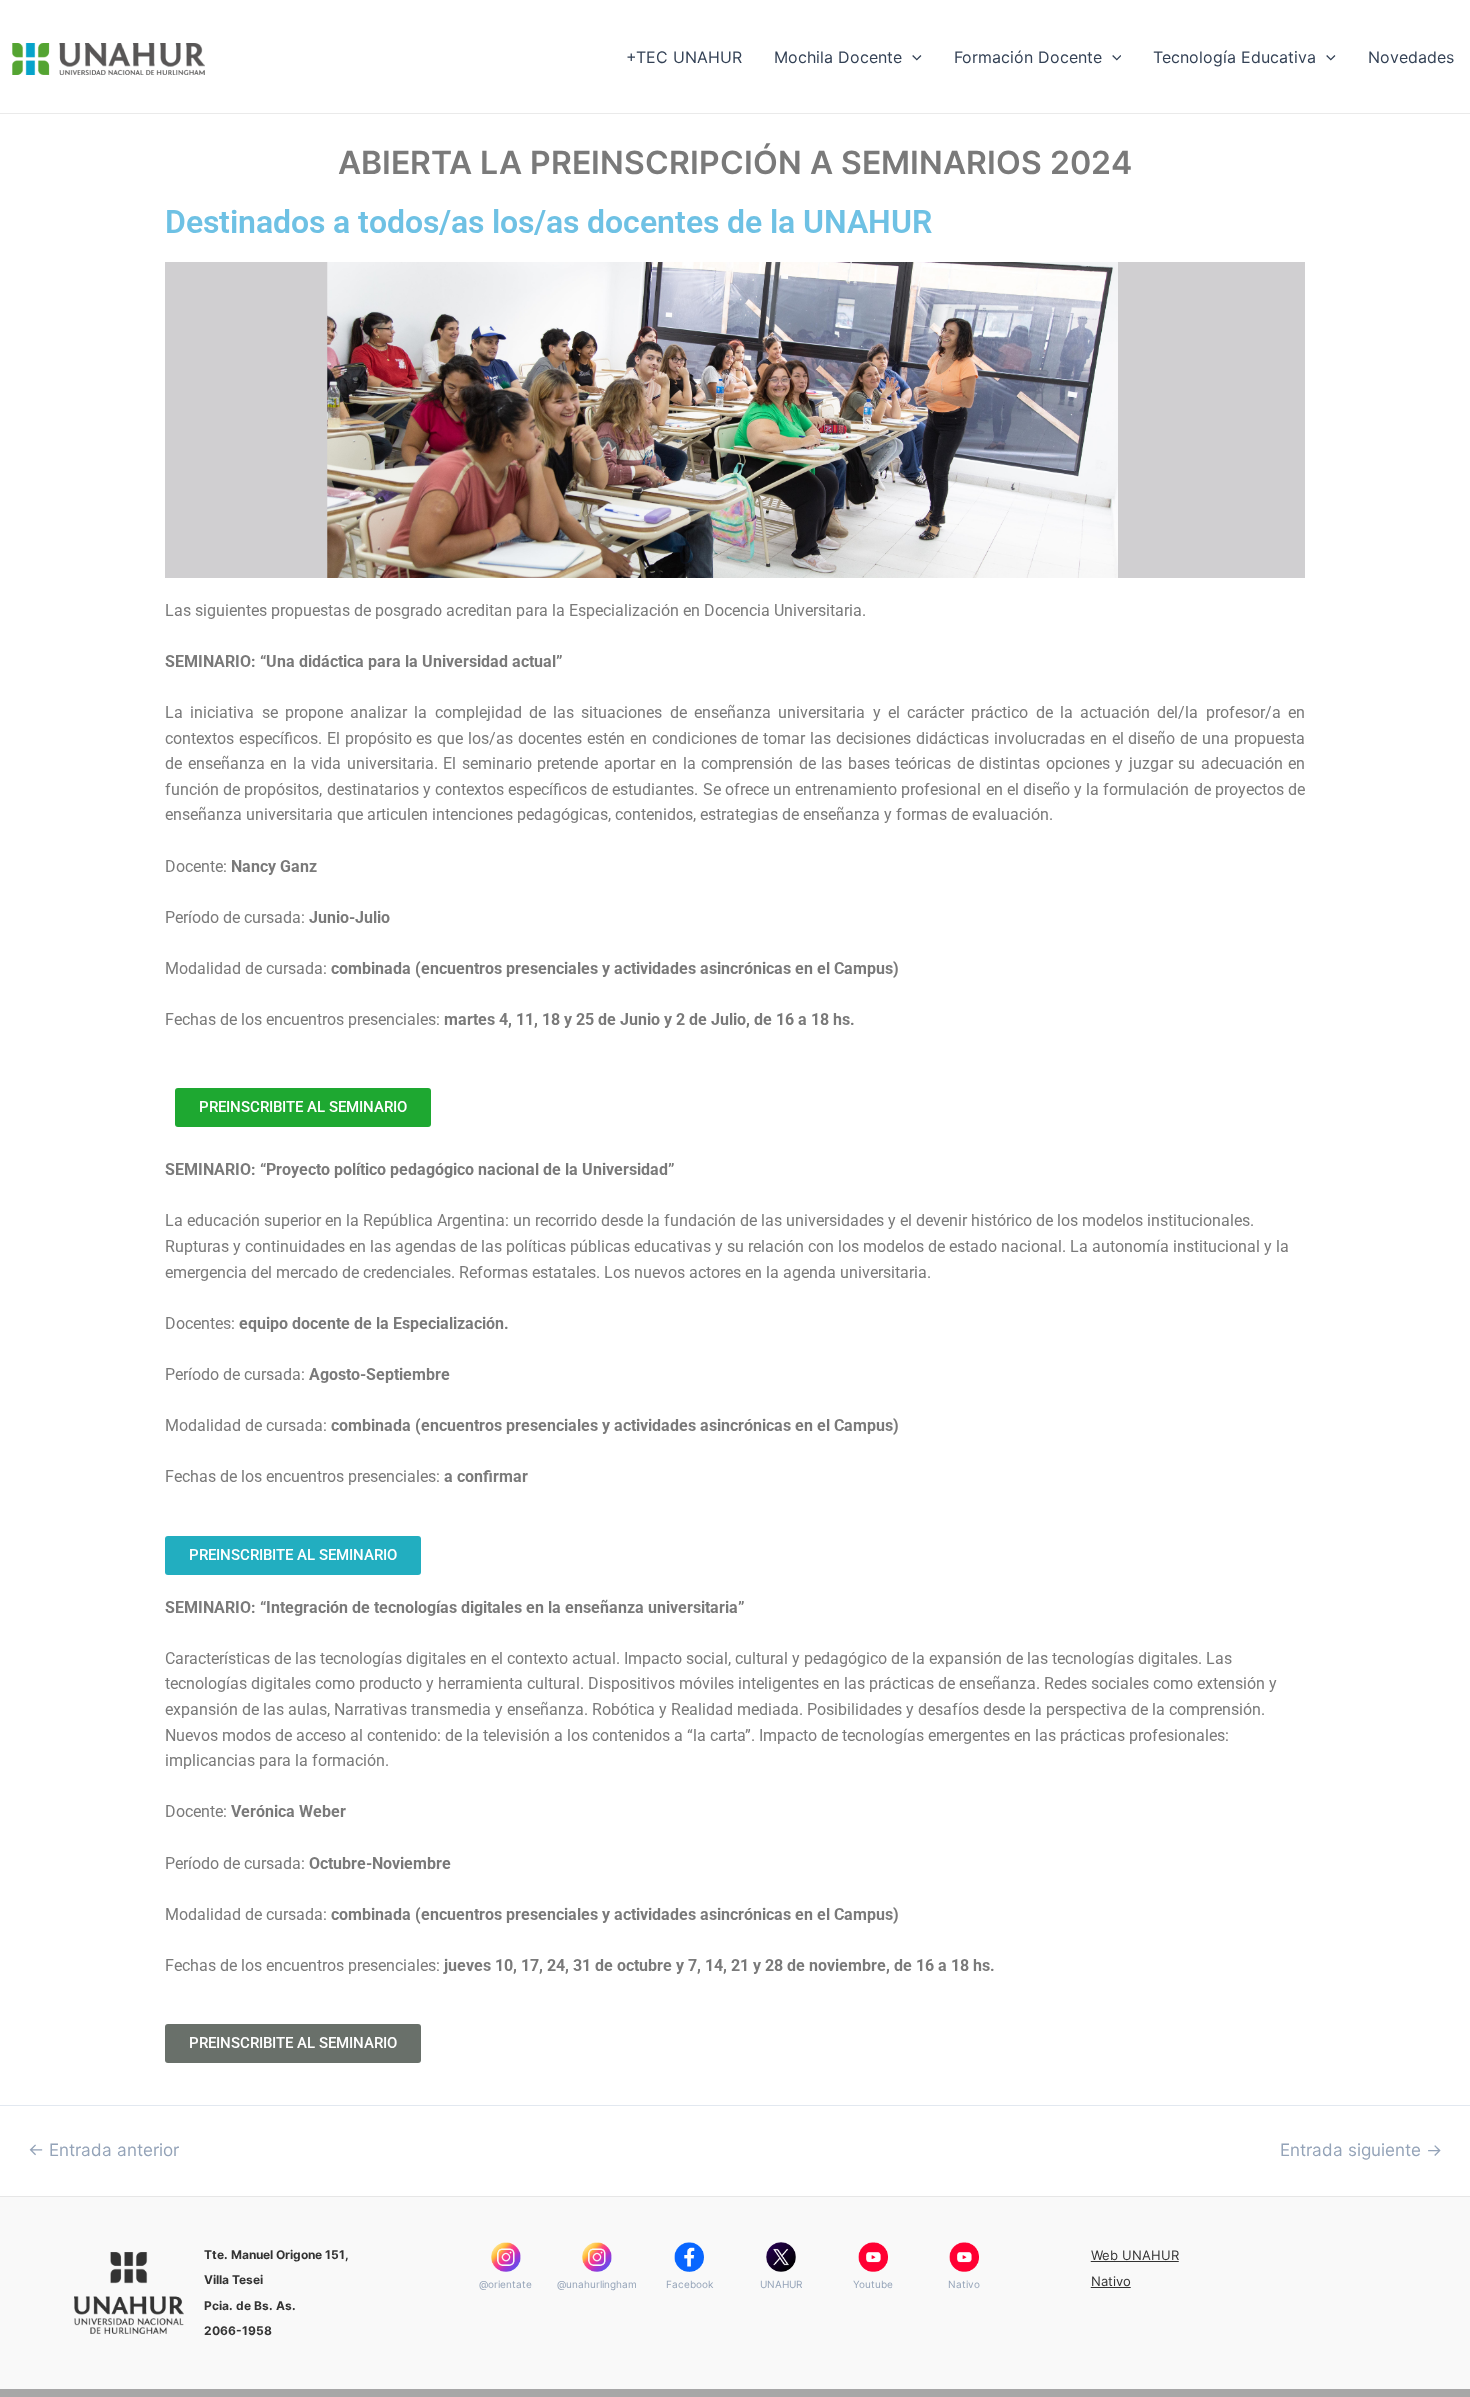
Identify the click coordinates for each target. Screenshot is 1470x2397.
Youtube (873, 2284)
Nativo (964, 2284)
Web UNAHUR (1135, 2255)
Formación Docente (1028, 57)
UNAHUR (781, 2284)
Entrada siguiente (1361, 2149)
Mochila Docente (838, 57)
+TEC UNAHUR (684, 57)
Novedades (1411, 57)
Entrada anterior (103, 2149)
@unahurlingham (597, 2284)
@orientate (505, 2284)
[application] (912, 57)
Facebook (689, 2284)
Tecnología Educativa (1234, 57)
